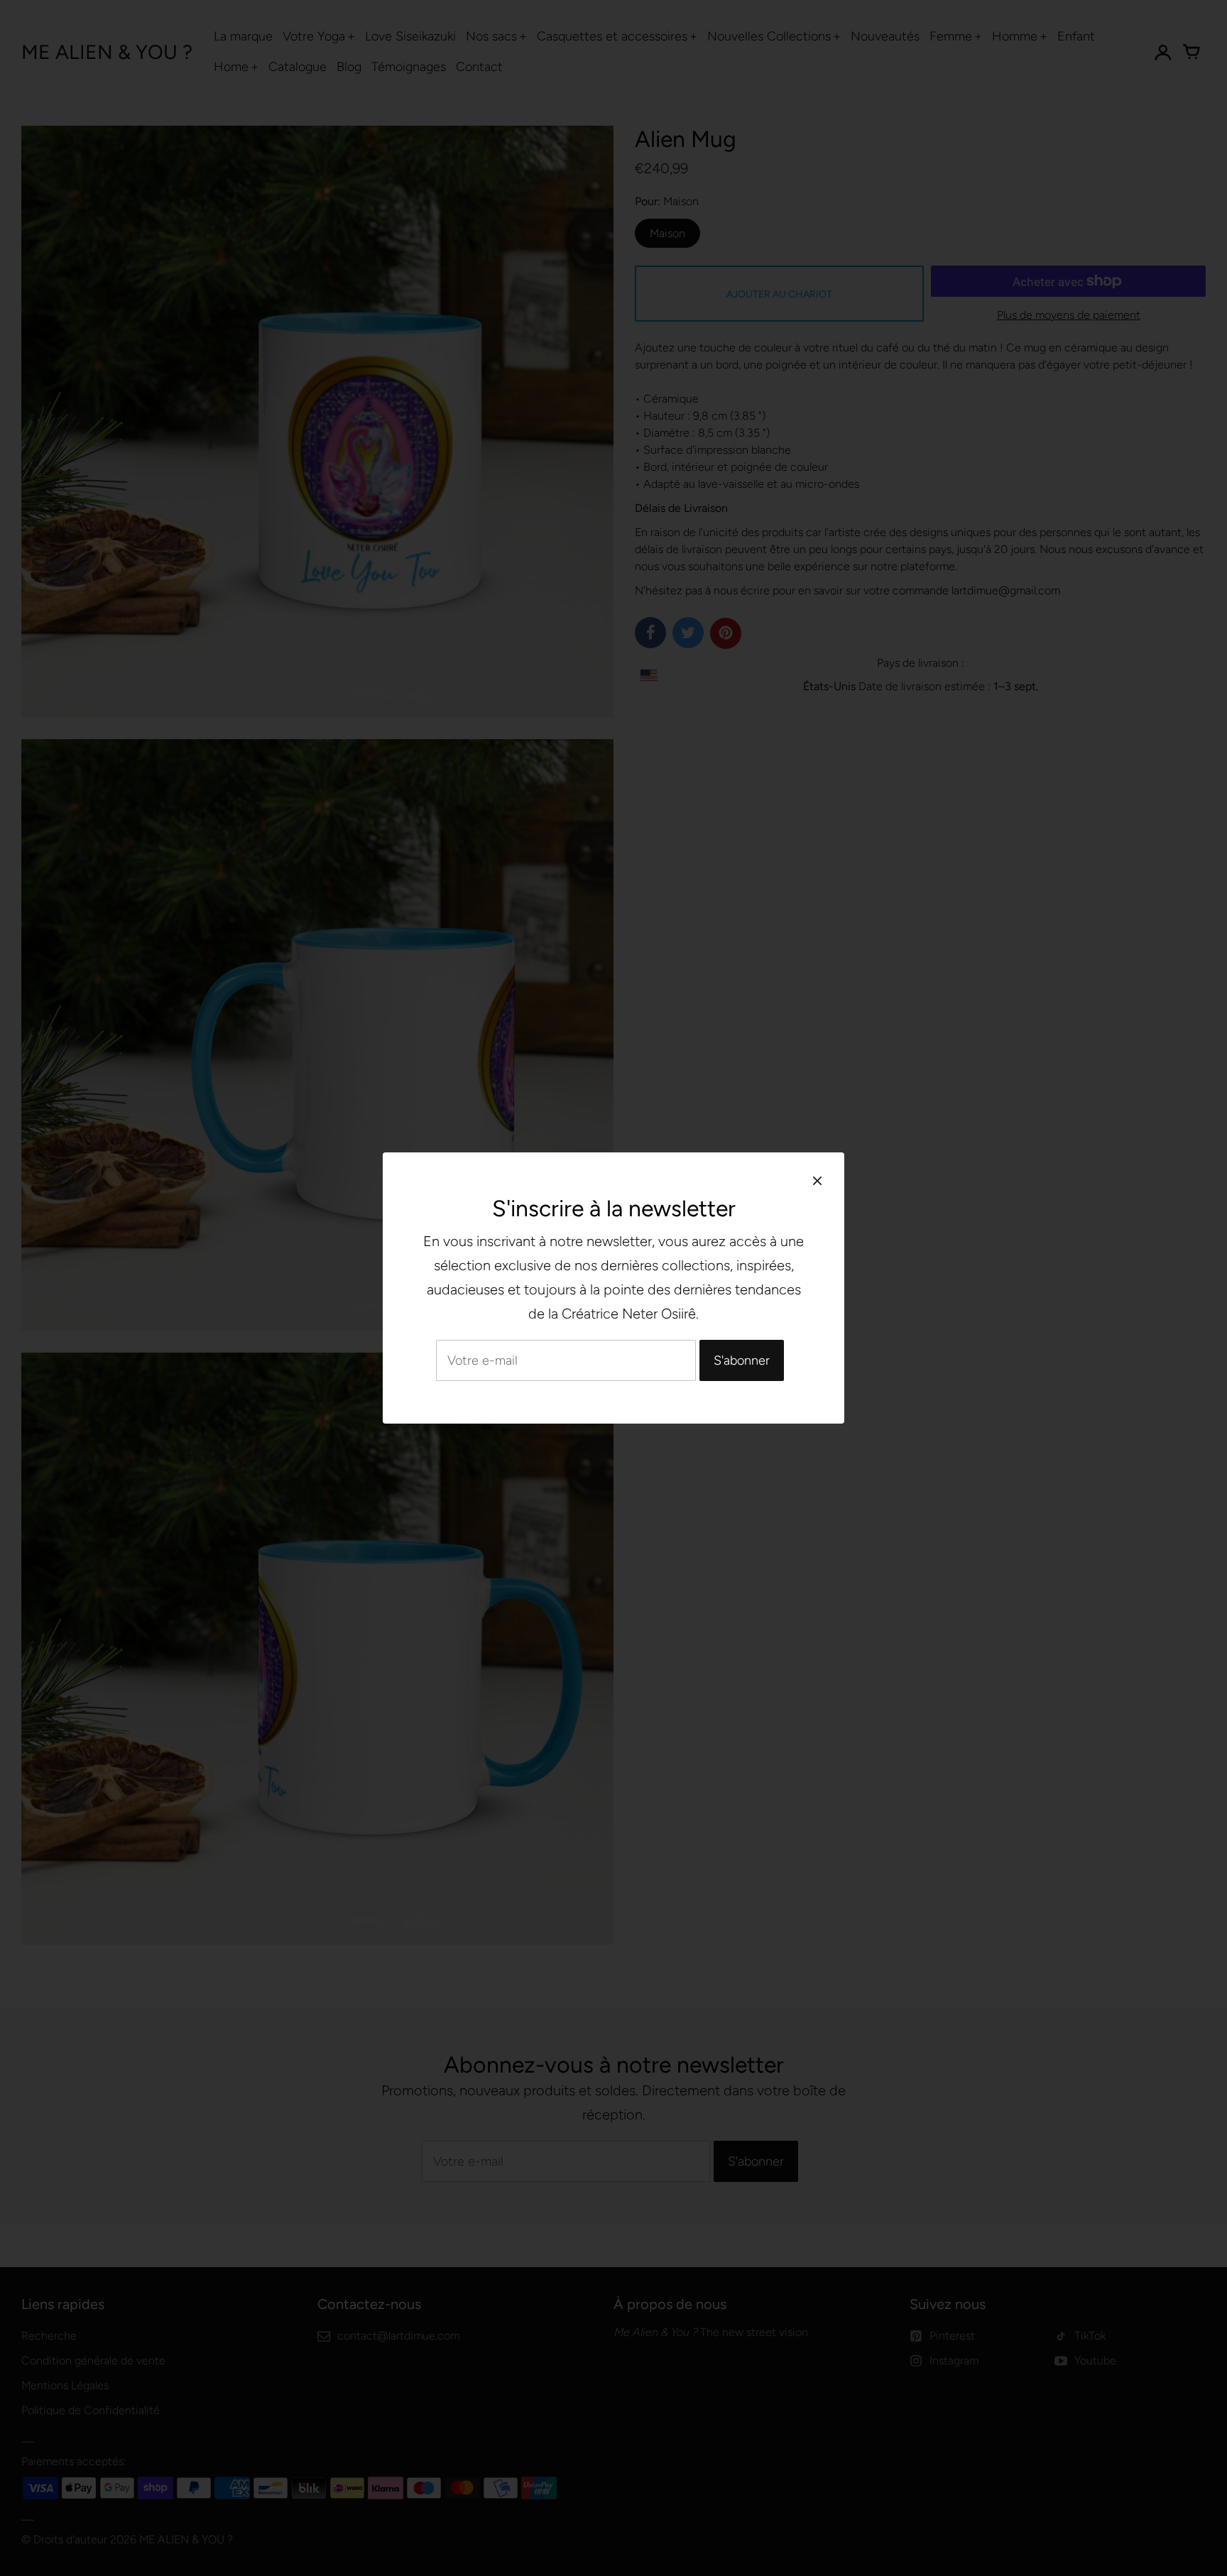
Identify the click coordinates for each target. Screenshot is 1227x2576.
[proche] (817, 1180)
